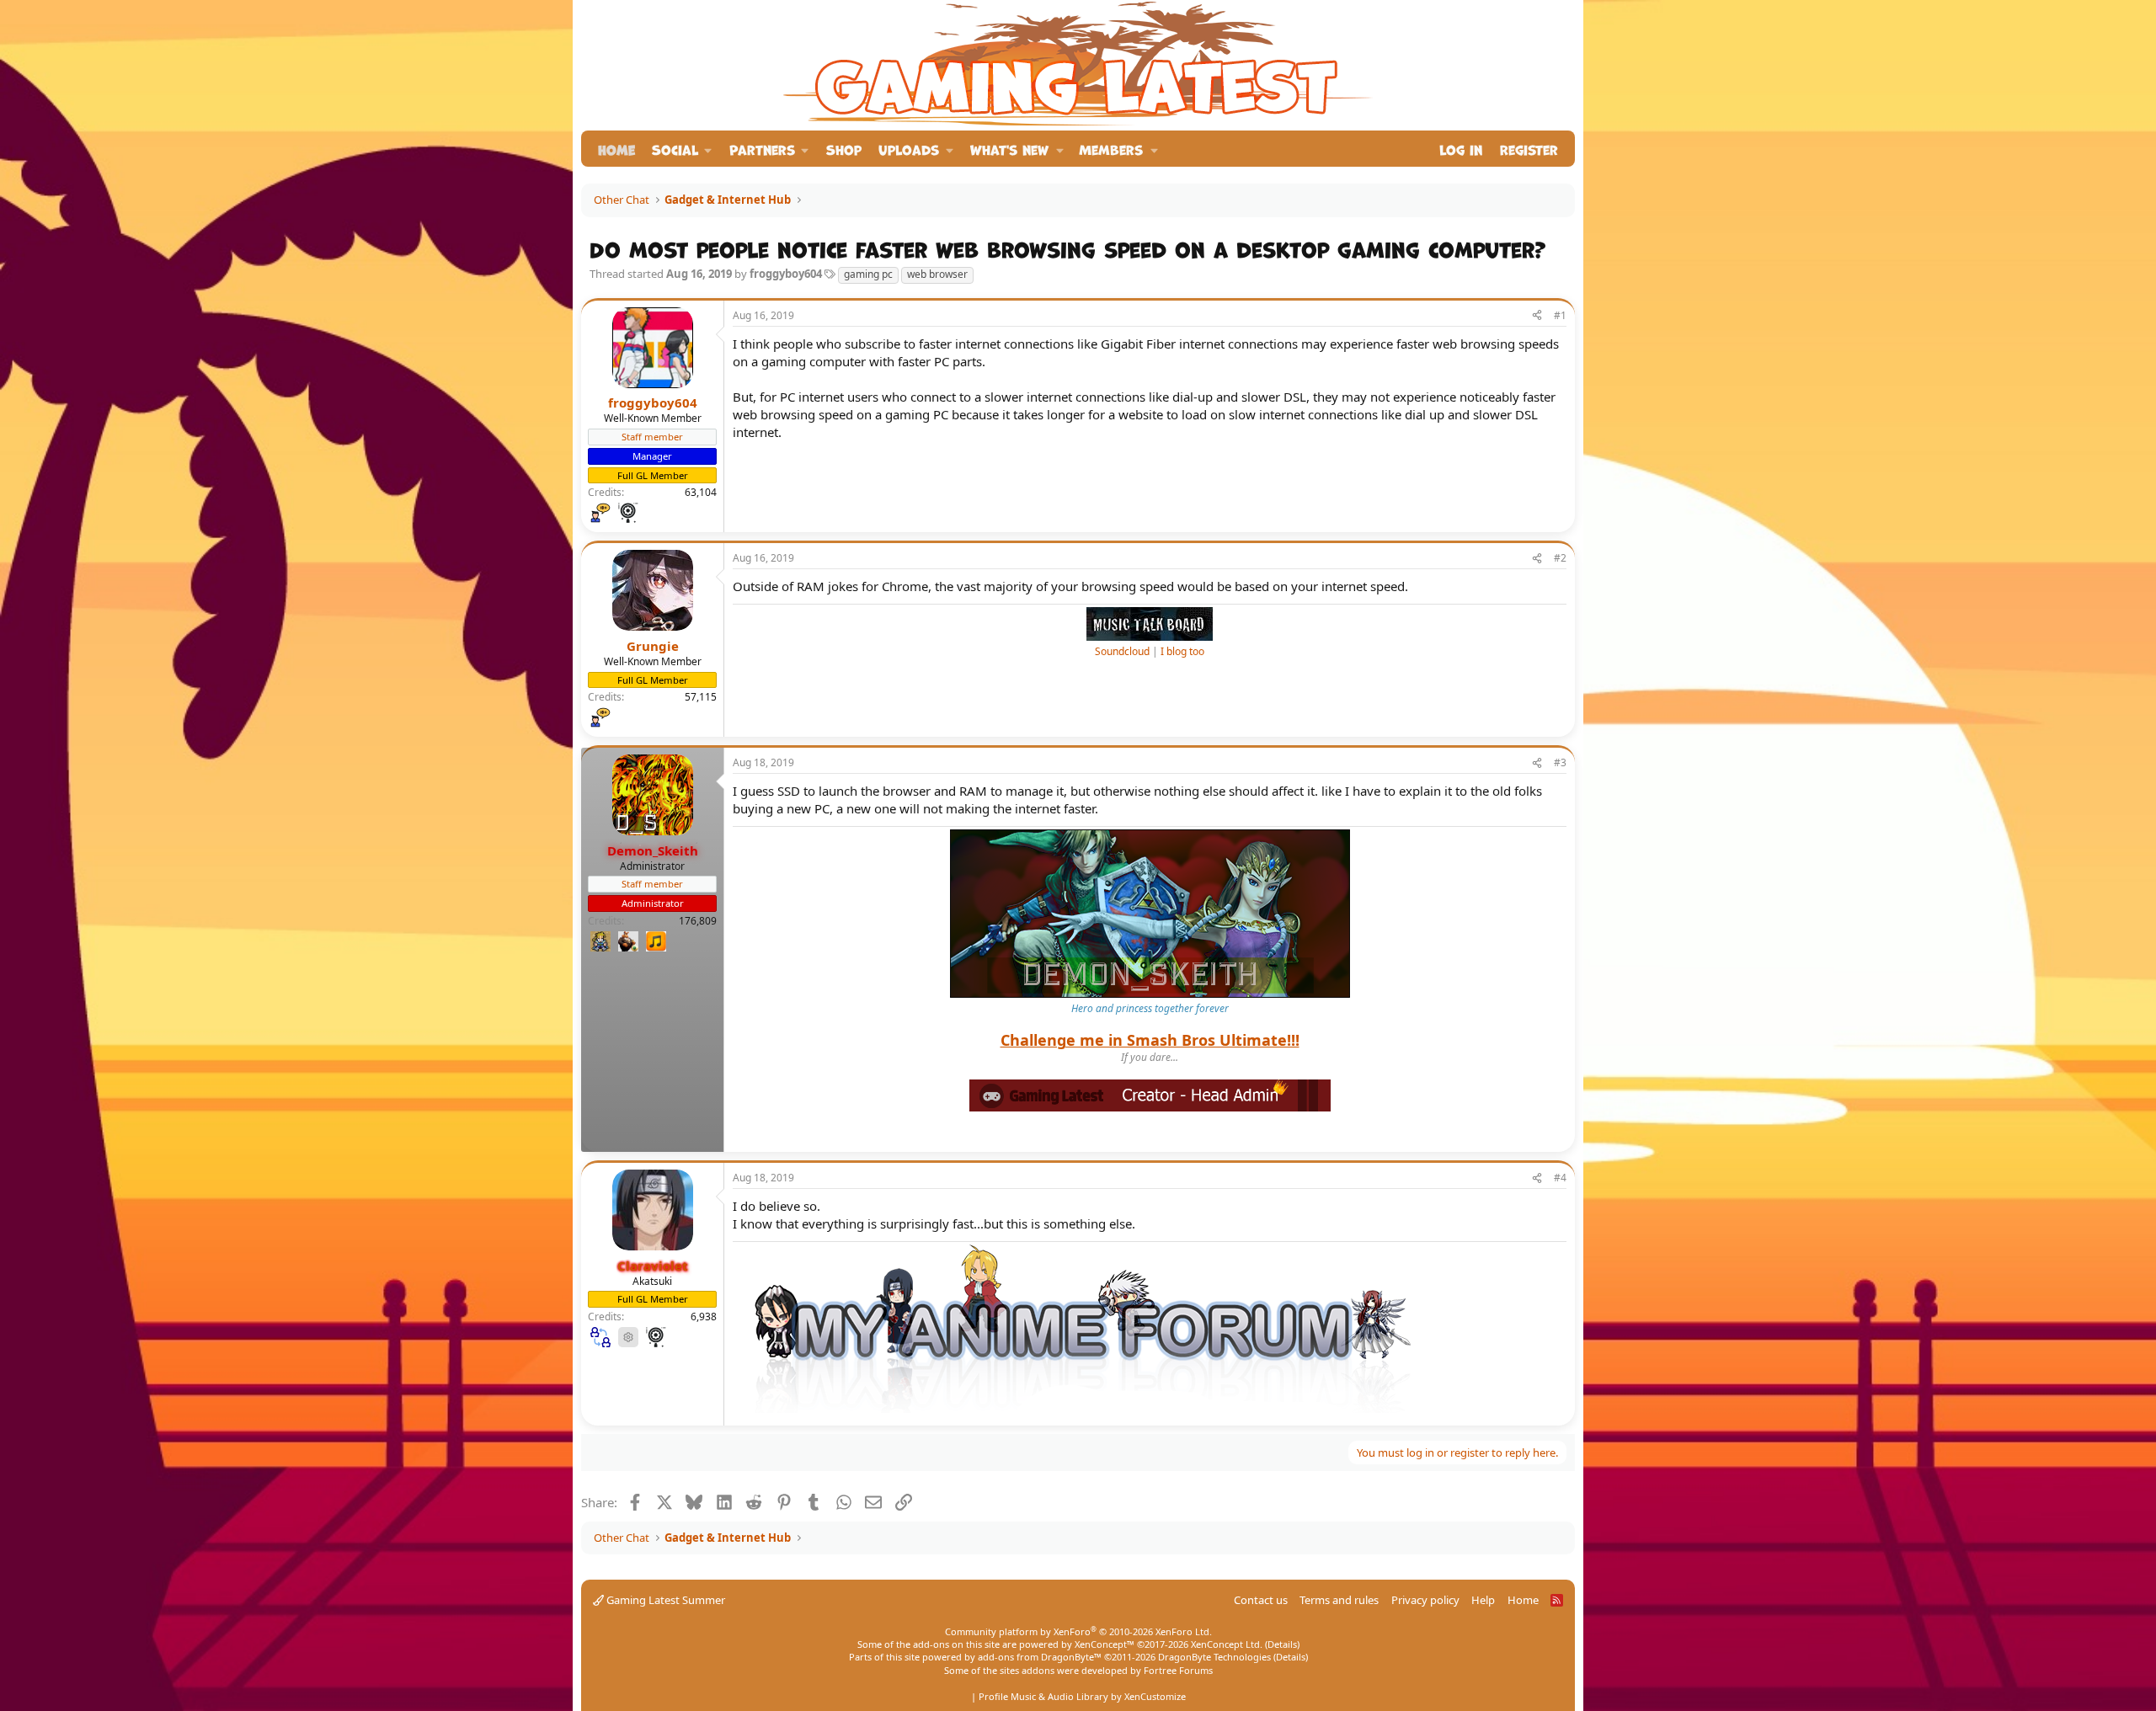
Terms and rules (1339, 1600)
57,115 (701, 697)
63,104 (701, 492)
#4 (1560, 1178)
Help (1483, 1600)
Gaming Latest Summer (664, 1600)
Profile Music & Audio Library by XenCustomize (1082, 1696)
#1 (1560, 315)
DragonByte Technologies (1214, 1657)
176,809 (698, 921)
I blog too (1182, 651)
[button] (682, 149)
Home (616, 149)
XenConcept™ (1105, 1644)
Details (1282, 1644)
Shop (844, 149)
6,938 (704, 1317)
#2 (1560, 558)
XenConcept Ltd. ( (1229, 1644)
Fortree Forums (1178, 1670)
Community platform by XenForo (1078, 1631)
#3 (1560, 762)
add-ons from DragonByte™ (1040, 1657)
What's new (1009, 149)
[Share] (1537, 316)
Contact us (1261, 1600)
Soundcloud (1122, 651)
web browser (937, 274)
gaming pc (868, 274)
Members (1111, 149)
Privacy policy (1425, 1600)
